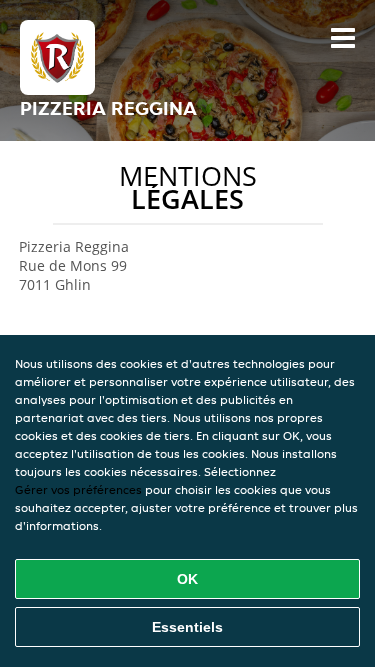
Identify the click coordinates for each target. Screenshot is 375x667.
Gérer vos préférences (78, 489)
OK (187, 579)
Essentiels (187, 627)
